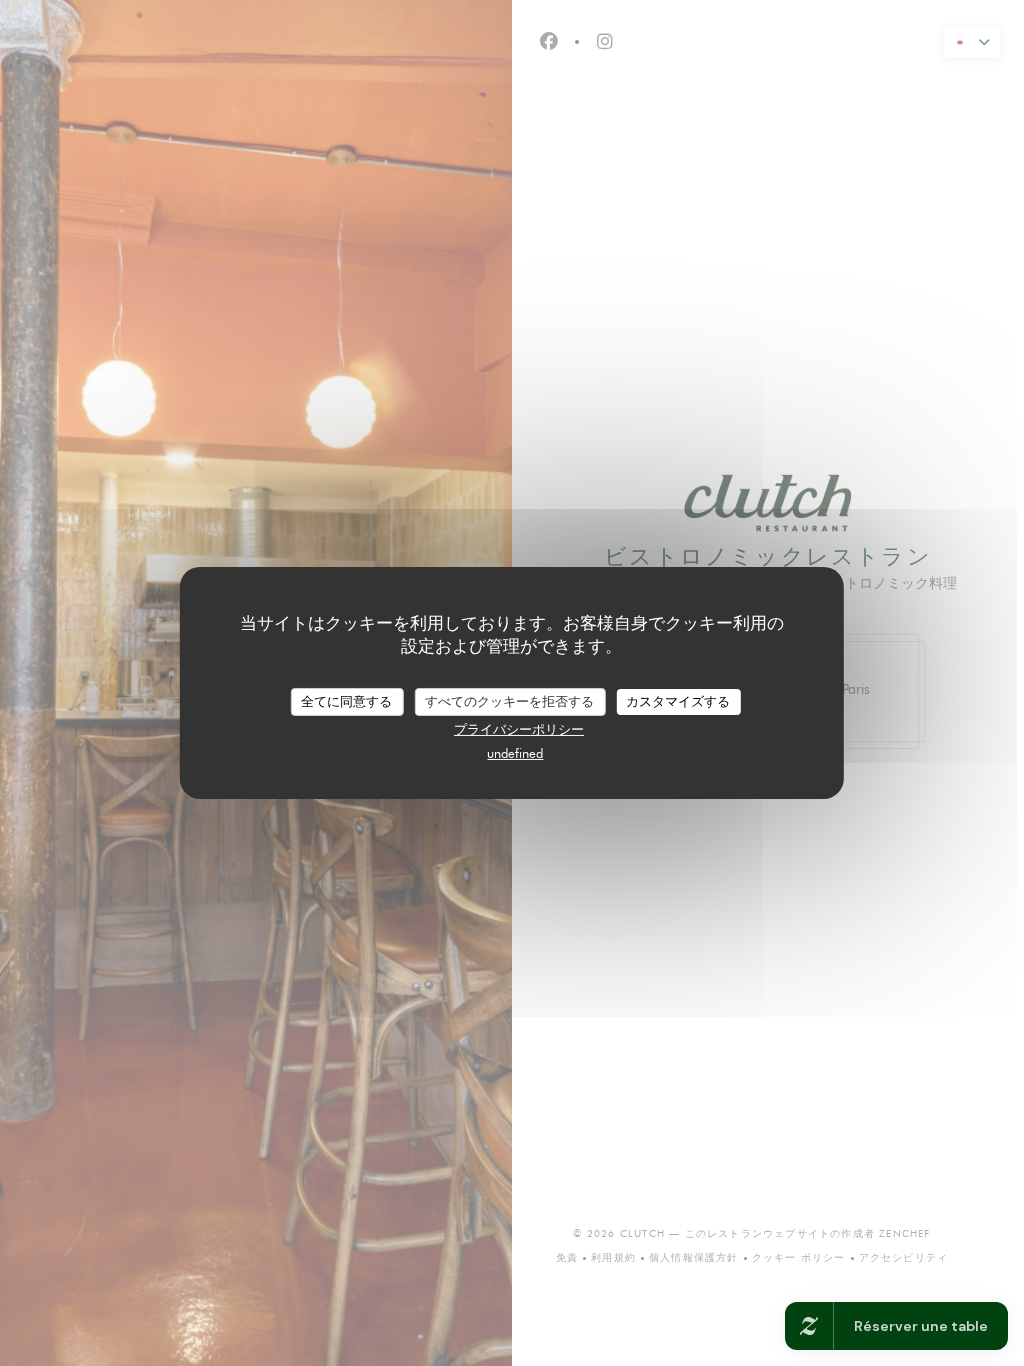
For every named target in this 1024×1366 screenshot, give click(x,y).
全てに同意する (346, 701)
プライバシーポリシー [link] (519, 729)
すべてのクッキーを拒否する (509, 701)
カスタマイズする (678, 701)
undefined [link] (515, 753)
